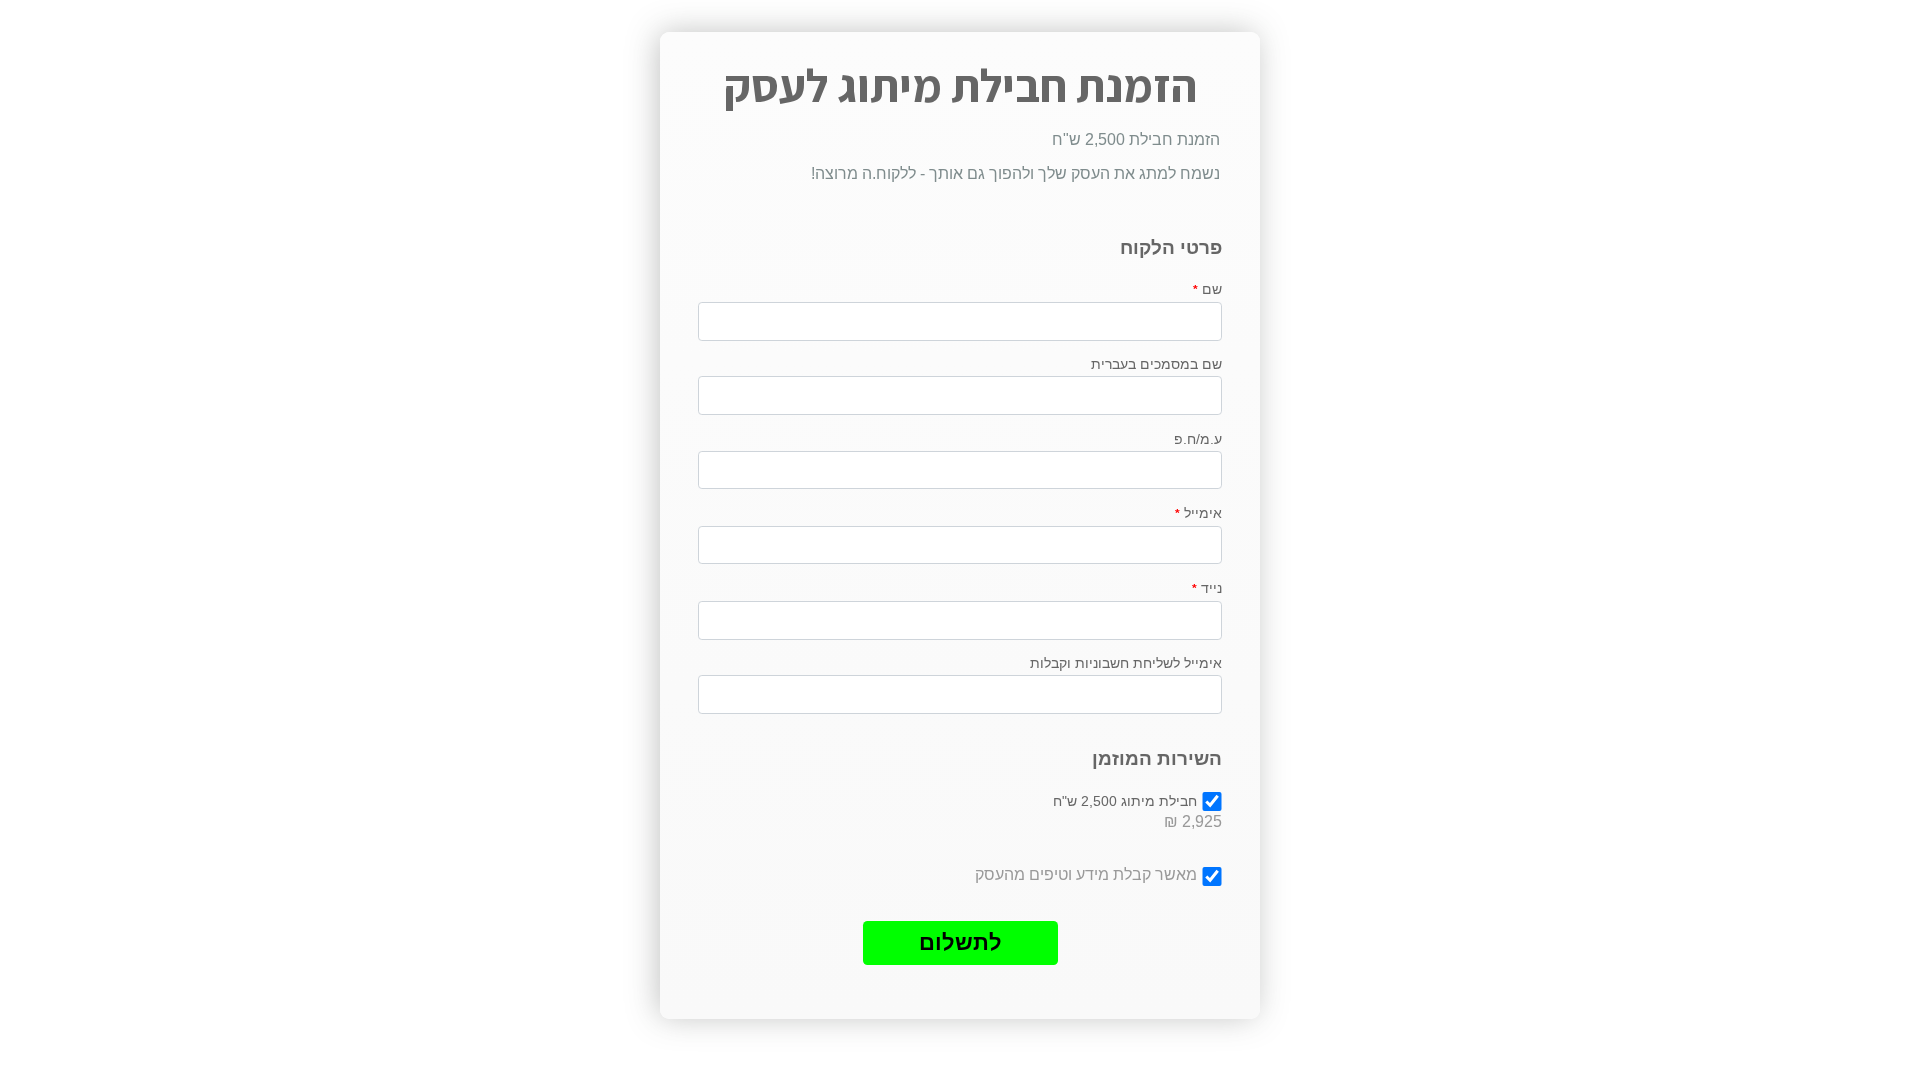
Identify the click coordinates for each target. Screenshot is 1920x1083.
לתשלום (960, 942)
